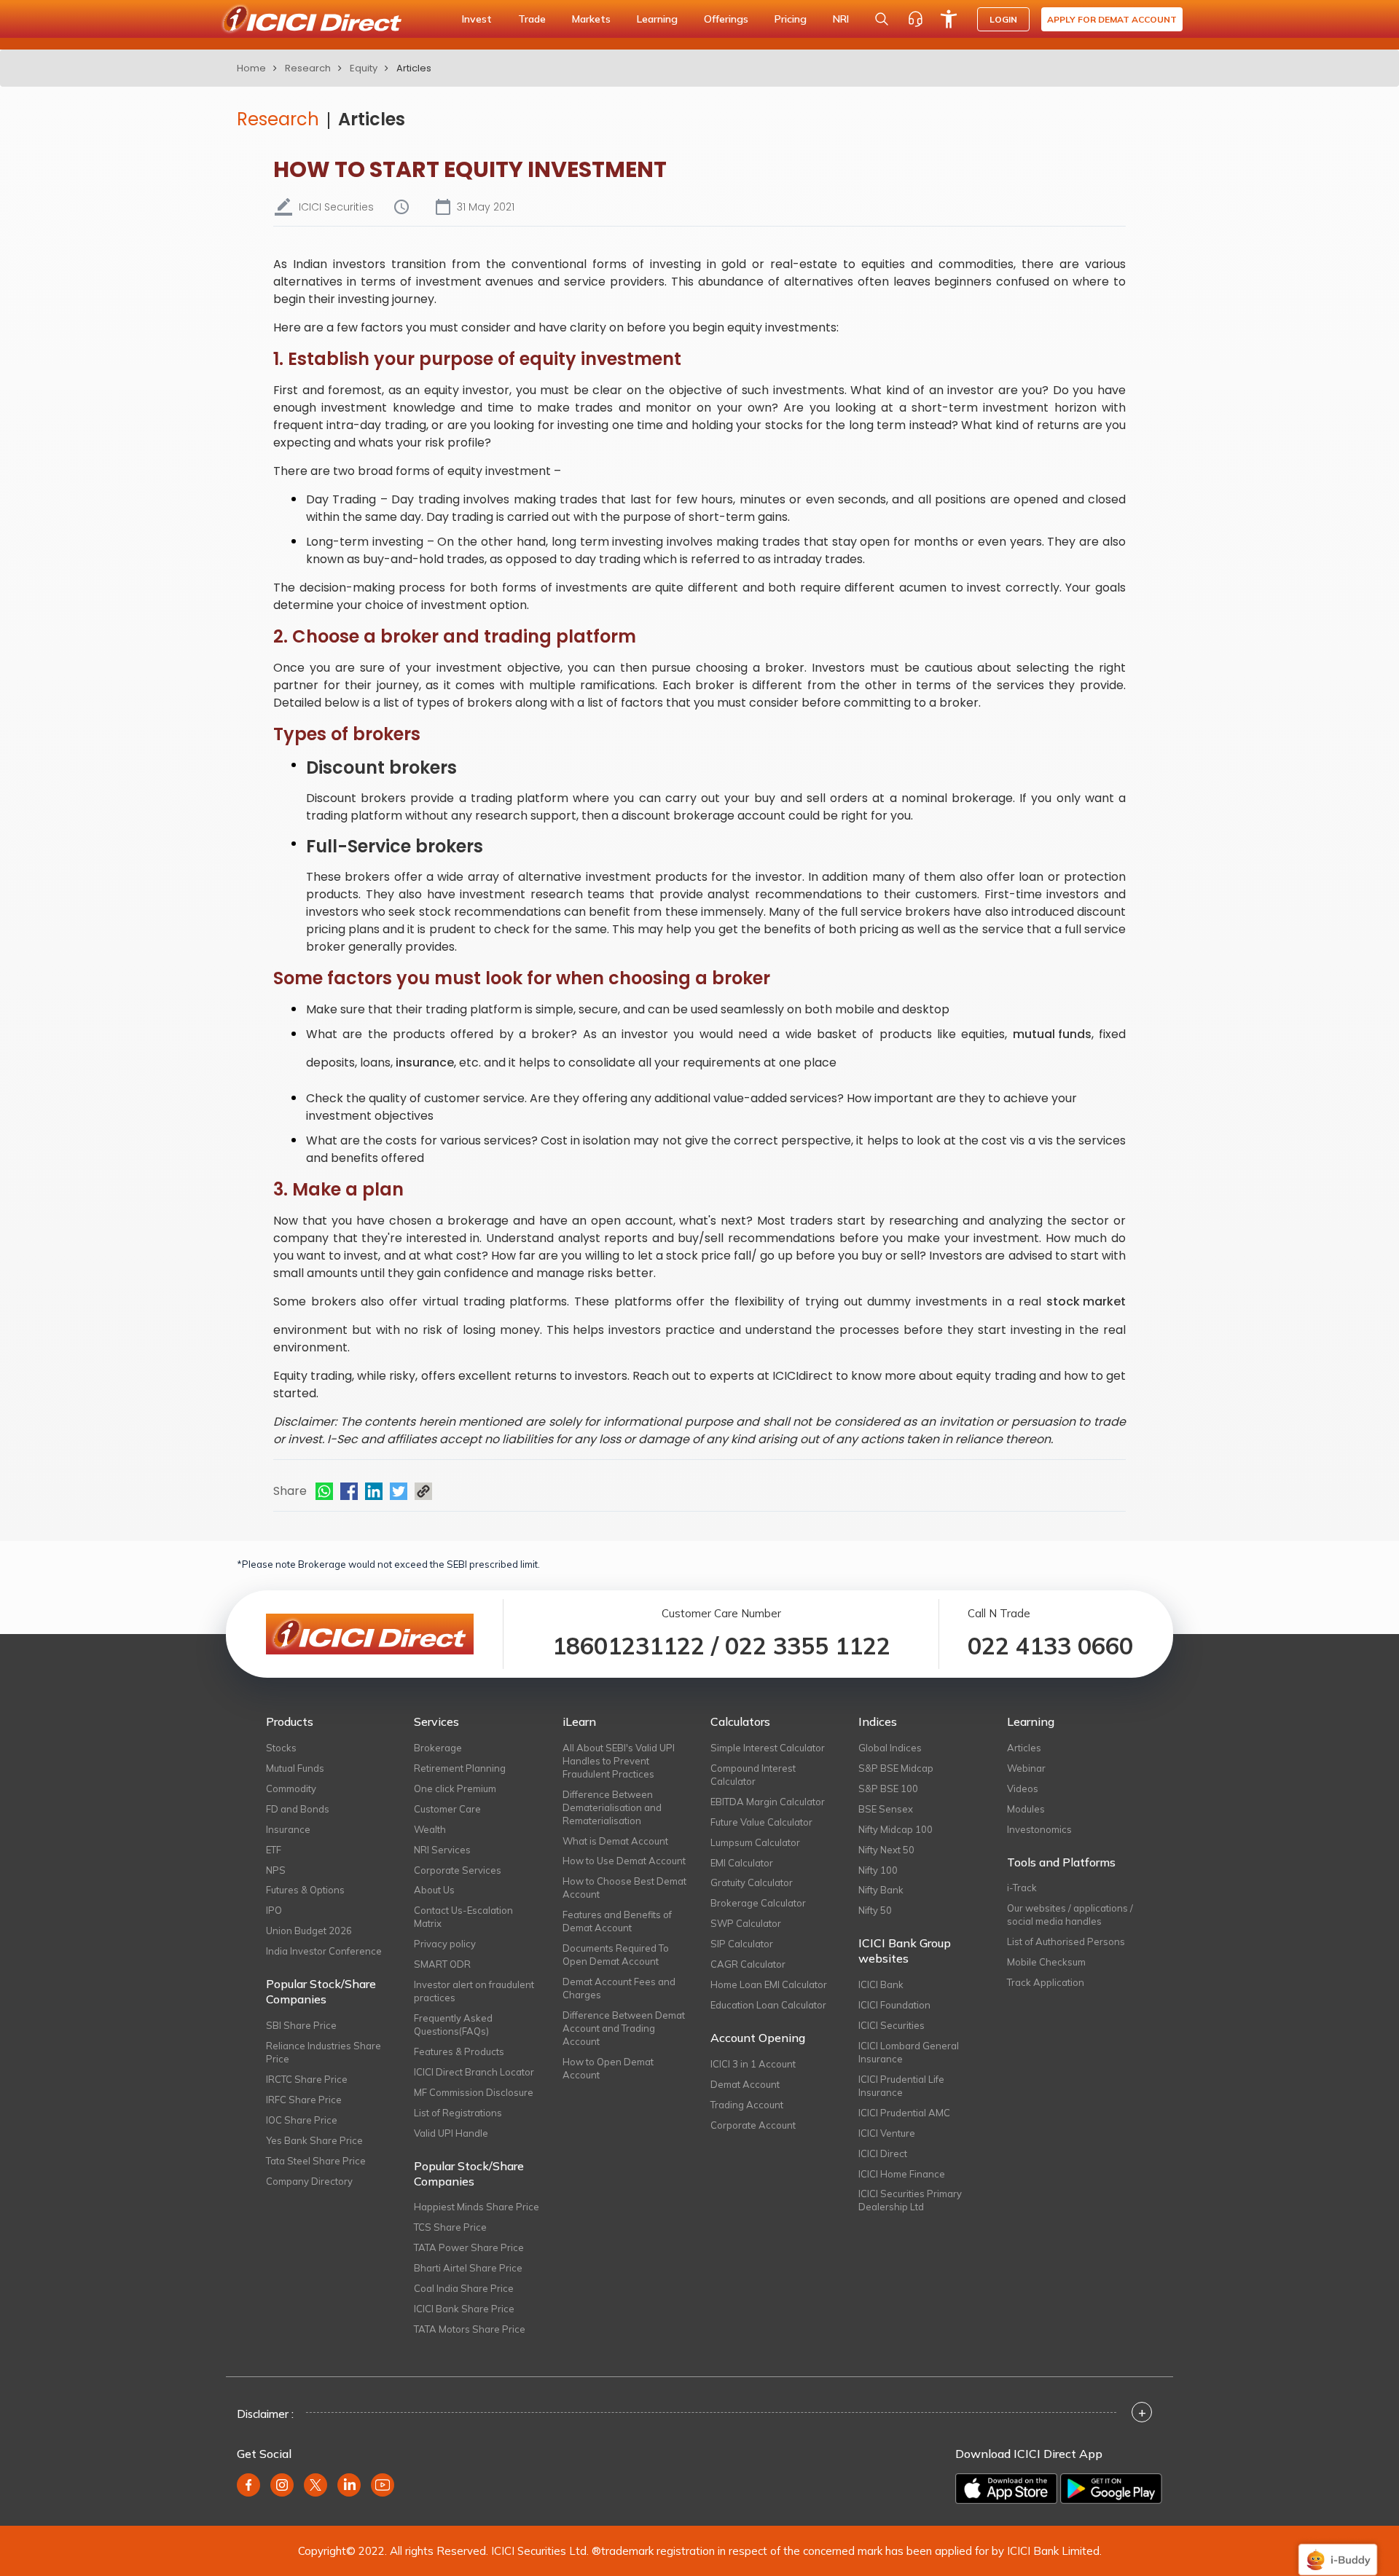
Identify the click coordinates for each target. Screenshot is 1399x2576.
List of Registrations (458, 2113)
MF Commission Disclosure (474, 2092)
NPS (276, 1870)
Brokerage (438, 1748)
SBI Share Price (301, 2025)
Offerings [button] (726, 19)
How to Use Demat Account (624, 1861)
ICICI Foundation (894, 2005)
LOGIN (1003, 19)
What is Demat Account (615, 1841)
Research (308, 68)
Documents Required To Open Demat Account (616, 1955)
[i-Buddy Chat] (1338, 2549)
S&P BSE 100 (888, 1788)
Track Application (1046, 1982)
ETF (274, 1850)
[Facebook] (349, 1491)
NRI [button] (841, 19)
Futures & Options (305, 1890)
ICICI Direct (883, 2153)
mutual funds (1052, 1034)
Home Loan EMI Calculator (769, 1984)
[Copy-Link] (423, 1491)
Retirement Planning (460, 1768)
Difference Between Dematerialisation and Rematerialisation (612, 1807)
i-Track (1022, 1888)
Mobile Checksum (1046, 1962)
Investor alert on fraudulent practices (474, 1991)
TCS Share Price (450, 2227)
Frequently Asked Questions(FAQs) (453, 2025)
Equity (364, 68)
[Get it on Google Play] (1111, 2489)
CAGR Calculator (748, 1964)
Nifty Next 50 (886, 1850)
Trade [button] (532, 19)
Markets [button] (591, 19)
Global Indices (890, 1748)
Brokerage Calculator (758, 1903)
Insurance (288, 1829)
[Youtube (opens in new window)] (383, 2485)
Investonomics (1039, 1829)
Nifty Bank (881, 1890)
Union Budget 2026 (309, 1931)
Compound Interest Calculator (753, 1775)
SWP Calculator (746, 1923)
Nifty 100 (878, 1870)
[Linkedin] (374, 1491)
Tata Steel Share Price (316, 2161)
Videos (1023, 1788)
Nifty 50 (875, 1910)
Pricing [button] (791, 19)
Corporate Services (458, 1870)
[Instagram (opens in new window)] (282, 2485)
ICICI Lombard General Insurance (909, 2052)
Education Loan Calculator (768, 2005)
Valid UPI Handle (451, 2133)
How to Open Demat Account (608, 2068)
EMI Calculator (742, 1863)
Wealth (430, 1829)
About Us (434, 1890)
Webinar (1026, 1768)
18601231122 (628, 1646)
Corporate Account (753, 2125)
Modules (1026, 1809)
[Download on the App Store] (1006, 2489)
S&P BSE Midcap (896, 1768)
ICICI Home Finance (902, 2174)
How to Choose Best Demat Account (624, 1888)
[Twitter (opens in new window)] (316, 2485)
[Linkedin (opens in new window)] (349, 2485)
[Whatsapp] (324, 1491)
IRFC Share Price (304, 2100)
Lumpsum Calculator (755, 1842)
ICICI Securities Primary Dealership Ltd (910, 2200)
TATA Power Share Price (469, 2247)
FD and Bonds (298, 1809)
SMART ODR (442, 1964)
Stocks (281, 1748)
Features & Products (459, 2051)
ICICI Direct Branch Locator (474, 2072)
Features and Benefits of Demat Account (617, 1921)
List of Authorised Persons (1066, 1941)
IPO (274, 1910)
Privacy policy (445, 1944)
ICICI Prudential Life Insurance (901, 2086)
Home (251, 68)
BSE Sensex (886, 1809)
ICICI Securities (891, 2025)
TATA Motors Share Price (470, 2329)
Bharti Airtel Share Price (468, 2268)
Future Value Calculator (761, 1822)
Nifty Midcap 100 (896, 1829)
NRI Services (442, 1850)
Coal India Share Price (464, 2288)
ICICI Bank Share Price (464, 2309)
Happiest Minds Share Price (477, 2207)
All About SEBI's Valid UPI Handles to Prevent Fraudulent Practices (619, 1761)
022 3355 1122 (808, 1646)
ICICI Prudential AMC (904, 2113)
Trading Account (747, 2105)
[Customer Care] (915, 19)
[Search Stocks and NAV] (882, 19)
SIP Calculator (742, 1944)
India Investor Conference (324, 1951)
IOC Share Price (302, 2120)
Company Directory (309, 2181)
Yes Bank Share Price (314, 2140)
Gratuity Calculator (752, 1882)
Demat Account (745, 2084)
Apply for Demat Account (1112, 19)
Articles (372, 119)
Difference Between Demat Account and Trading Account (624, 2028)
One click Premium (455, 1788)
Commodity (291, 1788)
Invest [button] (477, 19)
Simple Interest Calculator (768, 1748)
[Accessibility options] (949, 19)
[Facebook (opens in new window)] (248, 2485)
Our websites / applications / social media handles (1070, 1915)
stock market (1086, 1301)
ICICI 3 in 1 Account (753, 2064)
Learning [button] (657, 19)
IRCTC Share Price (307, 2079)
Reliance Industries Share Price (324, 2052)
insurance (425, 1063)
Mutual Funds (295, 1768)
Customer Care (447, 1809)
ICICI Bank (881, 1984)
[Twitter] (399, 1491)
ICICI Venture (887, 2133)
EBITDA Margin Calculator (768, 1802)
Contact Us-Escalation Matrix (463, 1917)
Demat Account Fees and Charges (619, 1988)
